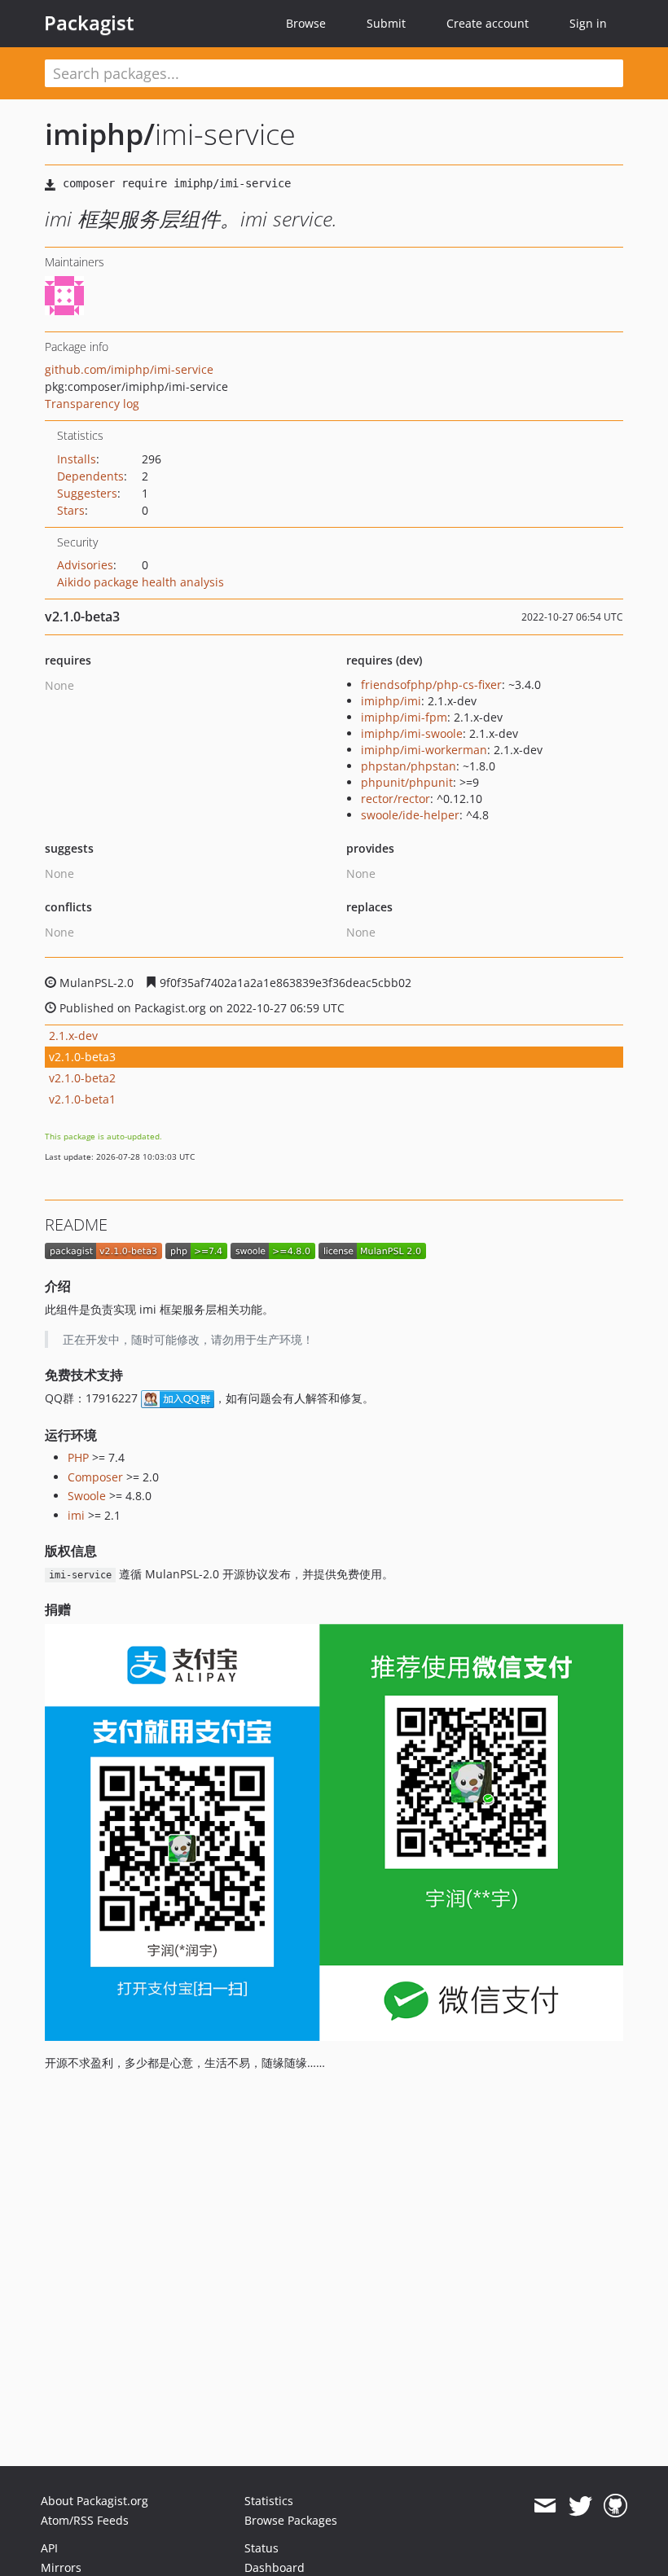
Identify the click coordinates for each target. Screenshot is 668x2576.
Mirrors (61, 2567)
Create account (488, 23)
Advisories (85, 565)
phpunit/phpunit (407, 782)
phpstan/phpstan (409, 766)
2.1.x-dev (73, 1036)
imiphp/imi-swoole (412, 733)
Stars (71, 510)
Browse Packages (291, 2520)
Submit (386, 23)
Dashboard (275, 2567)
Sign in (588, 23)
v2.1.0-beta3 (82, 1057)
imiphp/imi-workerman (424, 750)
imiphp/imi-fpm (404, 717)
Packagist (89, 23)
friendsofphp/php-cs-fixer (431, 685)
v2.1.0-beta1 (82, 1099)
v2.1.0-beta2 (82, 1078)
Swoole (87, 1496)
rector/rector (396, 799)
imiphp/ (100, 134)
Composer (95, 1477)
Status (261, 2548)
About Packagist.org (94, 2501)
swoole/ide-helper (410, 815)
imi (76, 1515)
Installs (77, 459)
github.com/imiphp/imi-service (129, 369)
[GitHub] (615, 2506)
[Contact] (545, 2506)
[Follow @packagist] (580, 2506)
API (49, 2548)
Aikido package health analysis (141, 582)
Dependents (90, 476)
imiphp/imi (391, 701)
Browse (306, 23)
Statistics (269, 2501)
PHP (78, 1457)
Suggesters (87, 493)
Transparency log (92, 404)
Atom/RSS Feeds (85, 2520)
